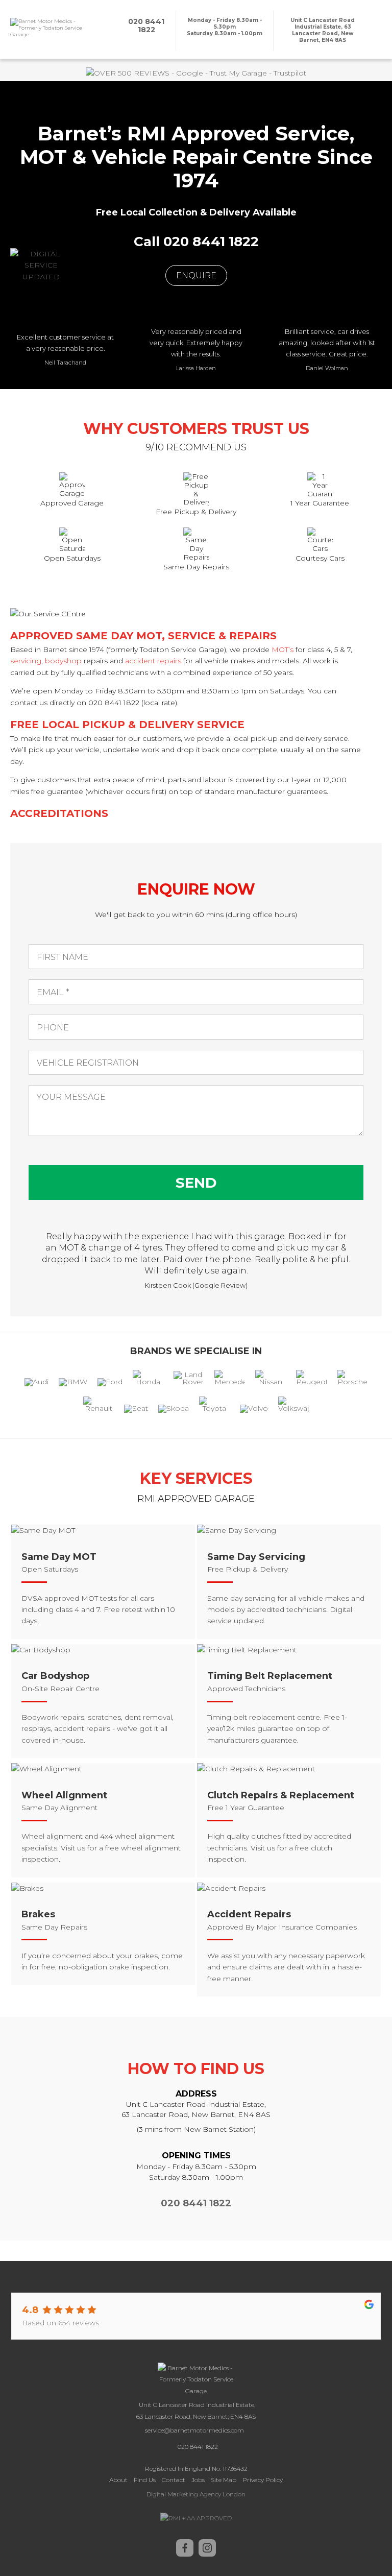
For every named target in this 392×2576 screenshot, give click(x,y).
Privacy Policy (263, 2480)
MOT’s (283, 649)
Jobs (198, 2480)
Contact (174, 2480)
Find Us (145, 2480)
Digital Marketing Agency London (196, 2494)
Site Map (224, 2480)
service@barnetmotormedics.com (194, 2430)
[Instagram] (207, 2554)
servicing (26, 661)
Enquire (196, 275)
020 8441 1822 (196, 2203)
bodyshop (63, 661)
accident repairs (153, 661)
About (118, 2480)
